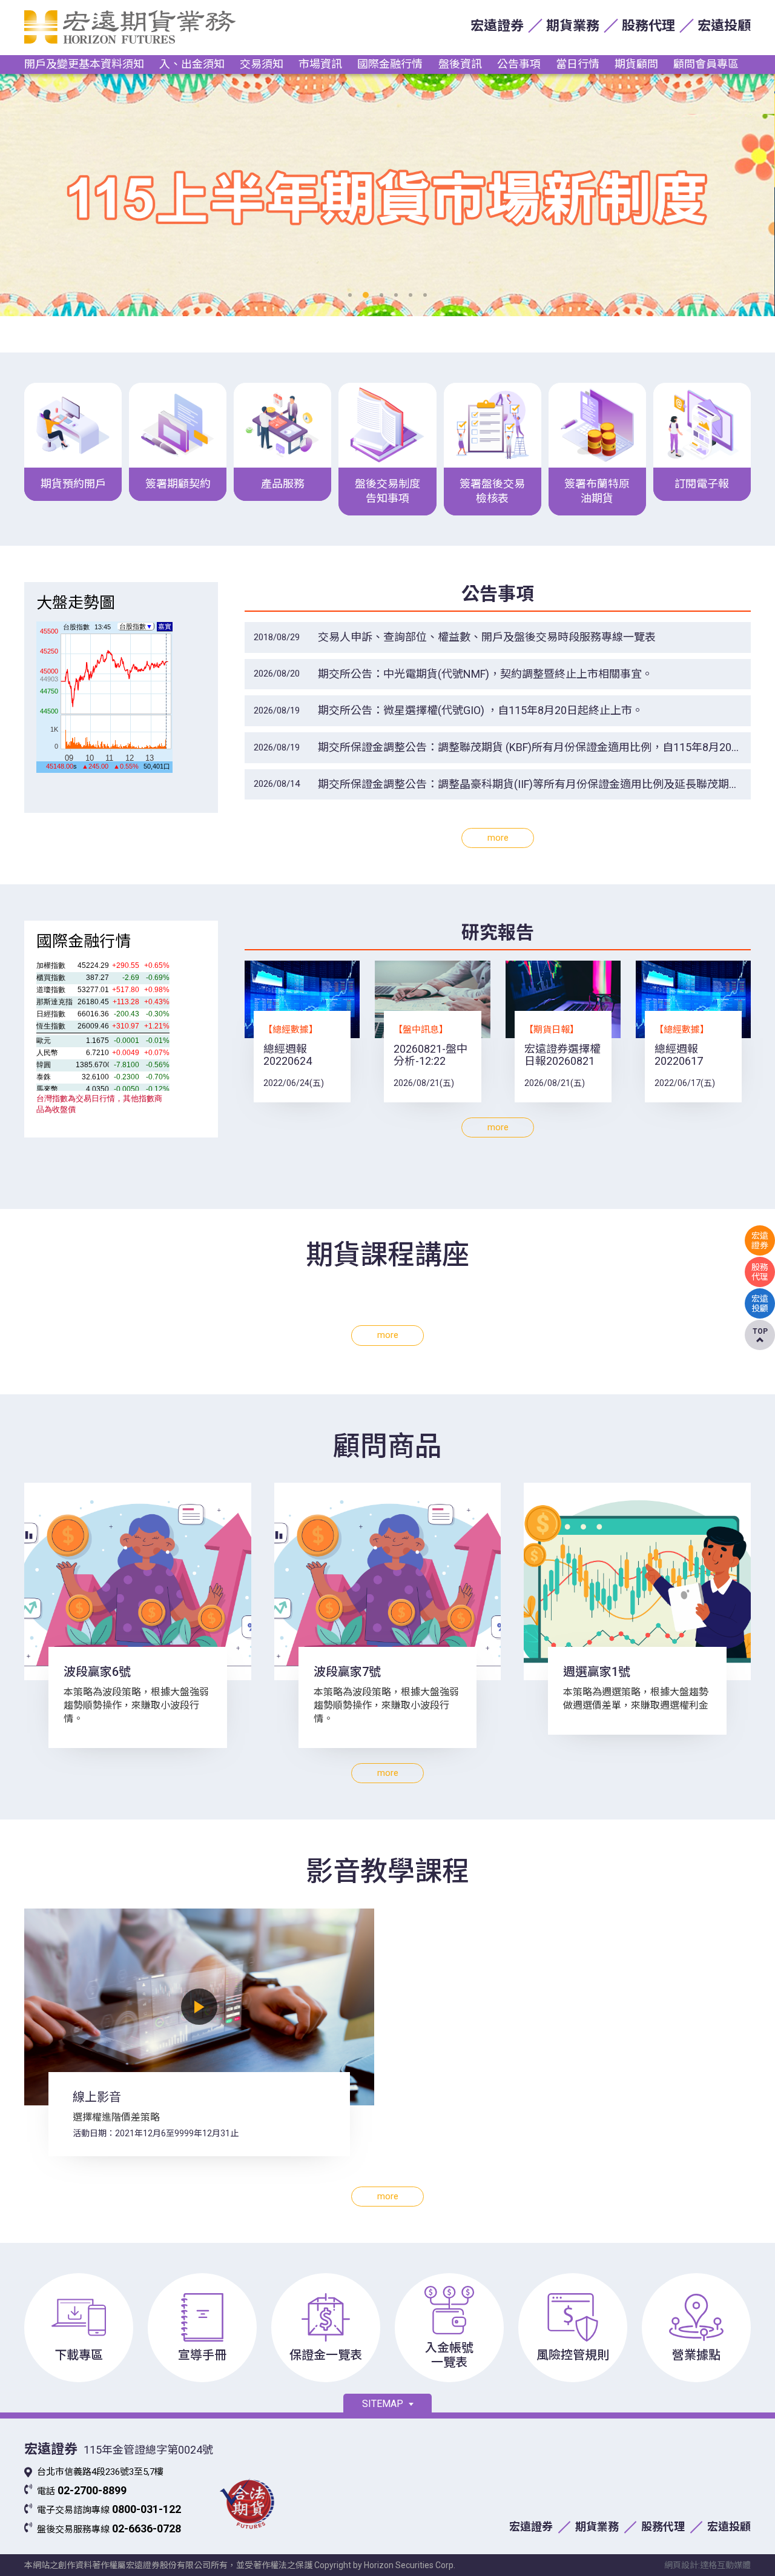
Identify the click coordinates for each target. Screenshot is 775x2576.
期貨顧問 (636, 64)
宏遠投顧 (724, 26)
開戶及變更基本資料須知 (84, 64)
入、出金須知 (192, 64)
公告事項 (519, 64)
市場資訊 (320, 64)
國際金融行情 (390, 64)
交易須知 (262, 64)
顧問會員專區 (706, 64)
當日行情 (578, 64)
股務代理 (648, 26)
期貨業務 (573, 26)
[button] (350, 295)
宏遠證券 (497, 26)
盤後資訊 (460, 64)
